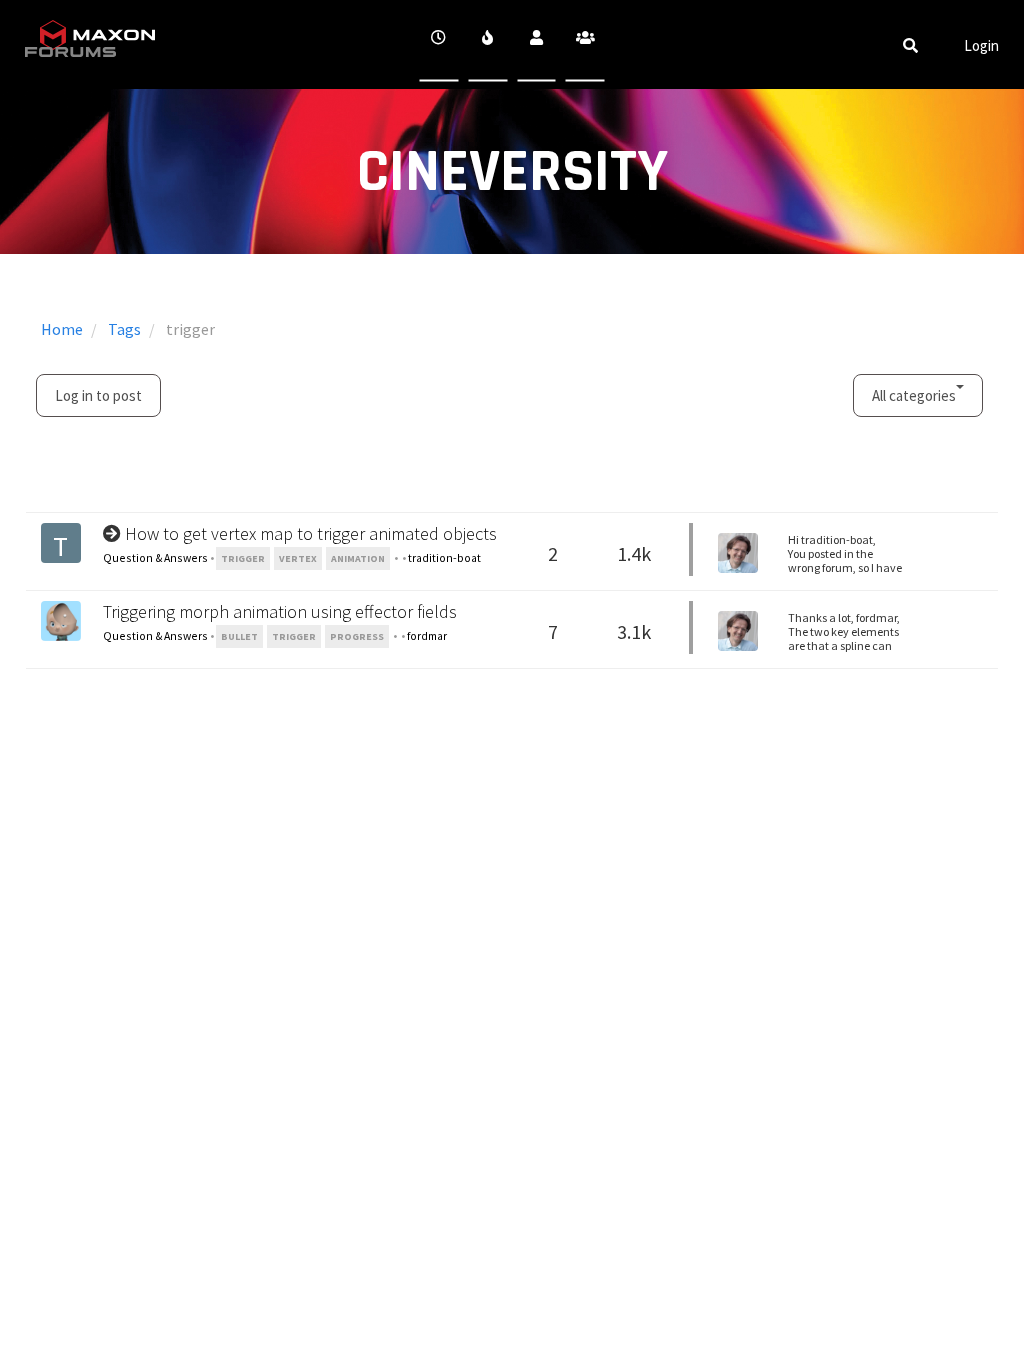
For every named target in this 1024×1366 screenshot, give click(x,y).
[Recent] (439, 44)
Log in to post (98, 395)
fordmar (427, 635)
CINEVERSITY (512, 172)
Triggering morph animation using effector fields (280, 611)
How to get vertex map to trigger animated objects (311, 533)
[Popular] (487, 44)
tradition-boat (444, 557)
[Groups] (585, 44)
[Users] (536, 44)
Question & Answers (155, 557)
